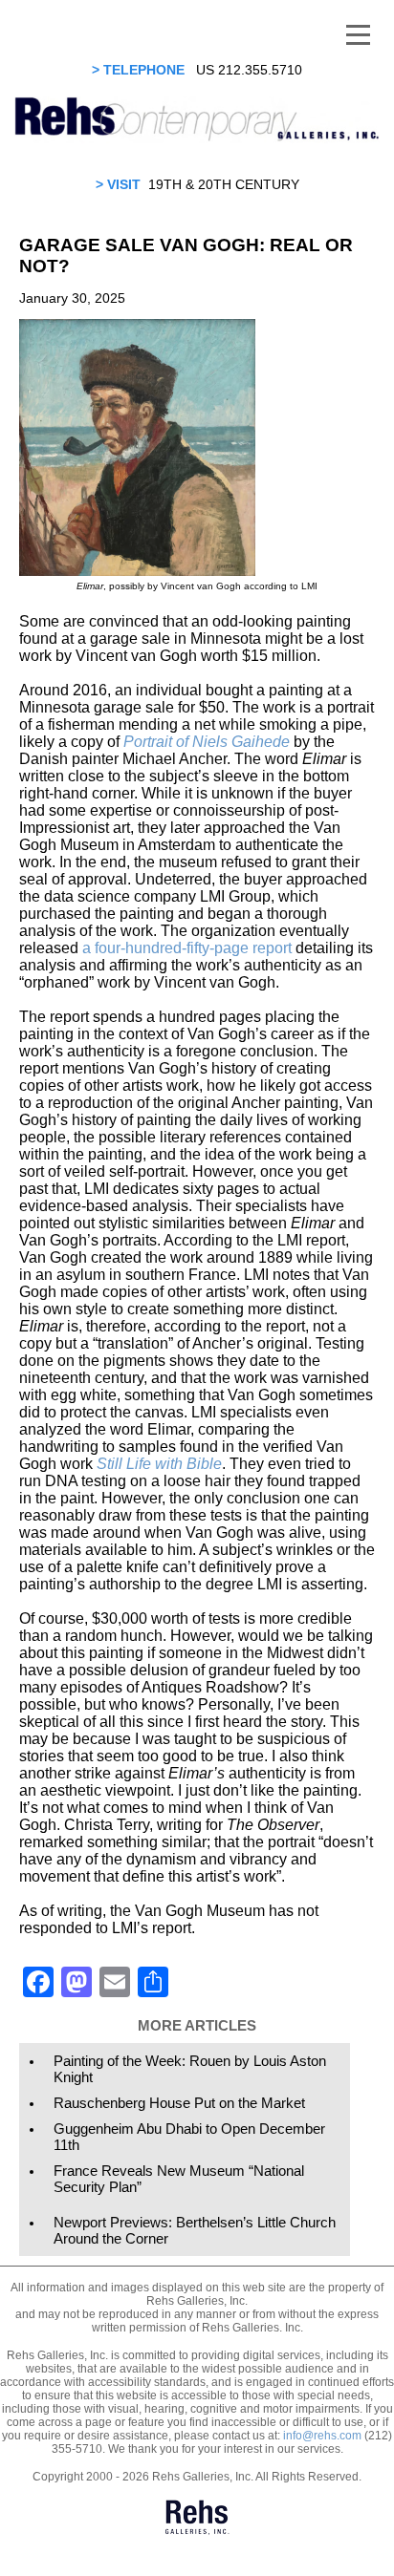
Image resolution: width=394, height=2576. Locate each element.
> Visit (118, 184)
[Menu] (358, 33)
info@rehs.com (322, 2436)
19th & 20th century (224, 184)
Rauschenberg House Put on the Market (179, 2103)
